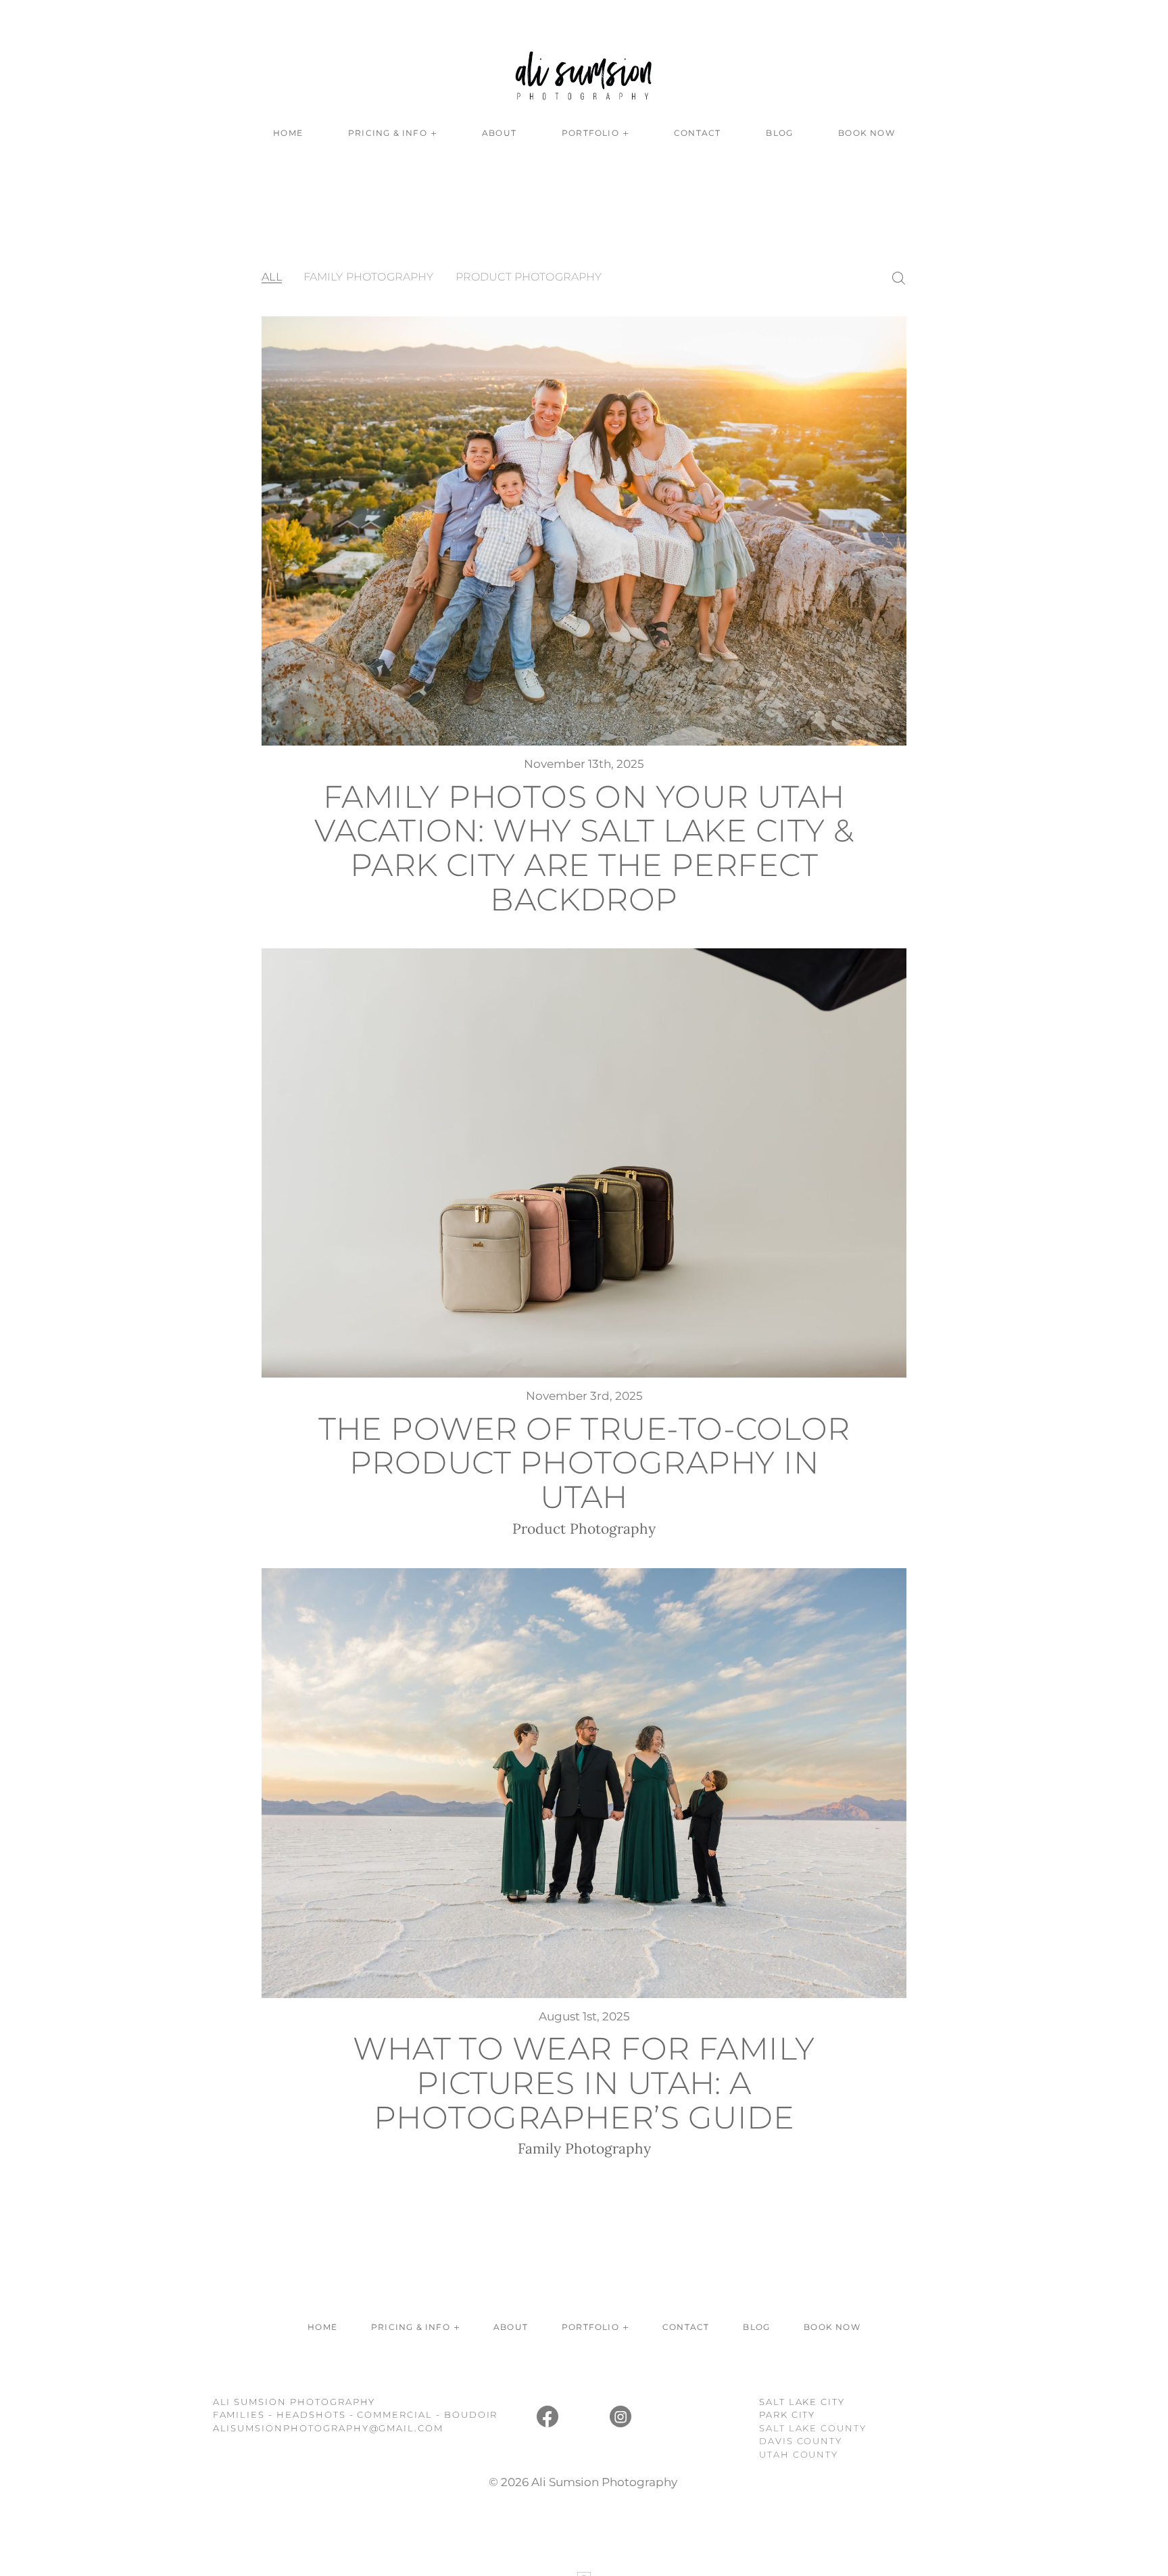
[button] (392, 133)
